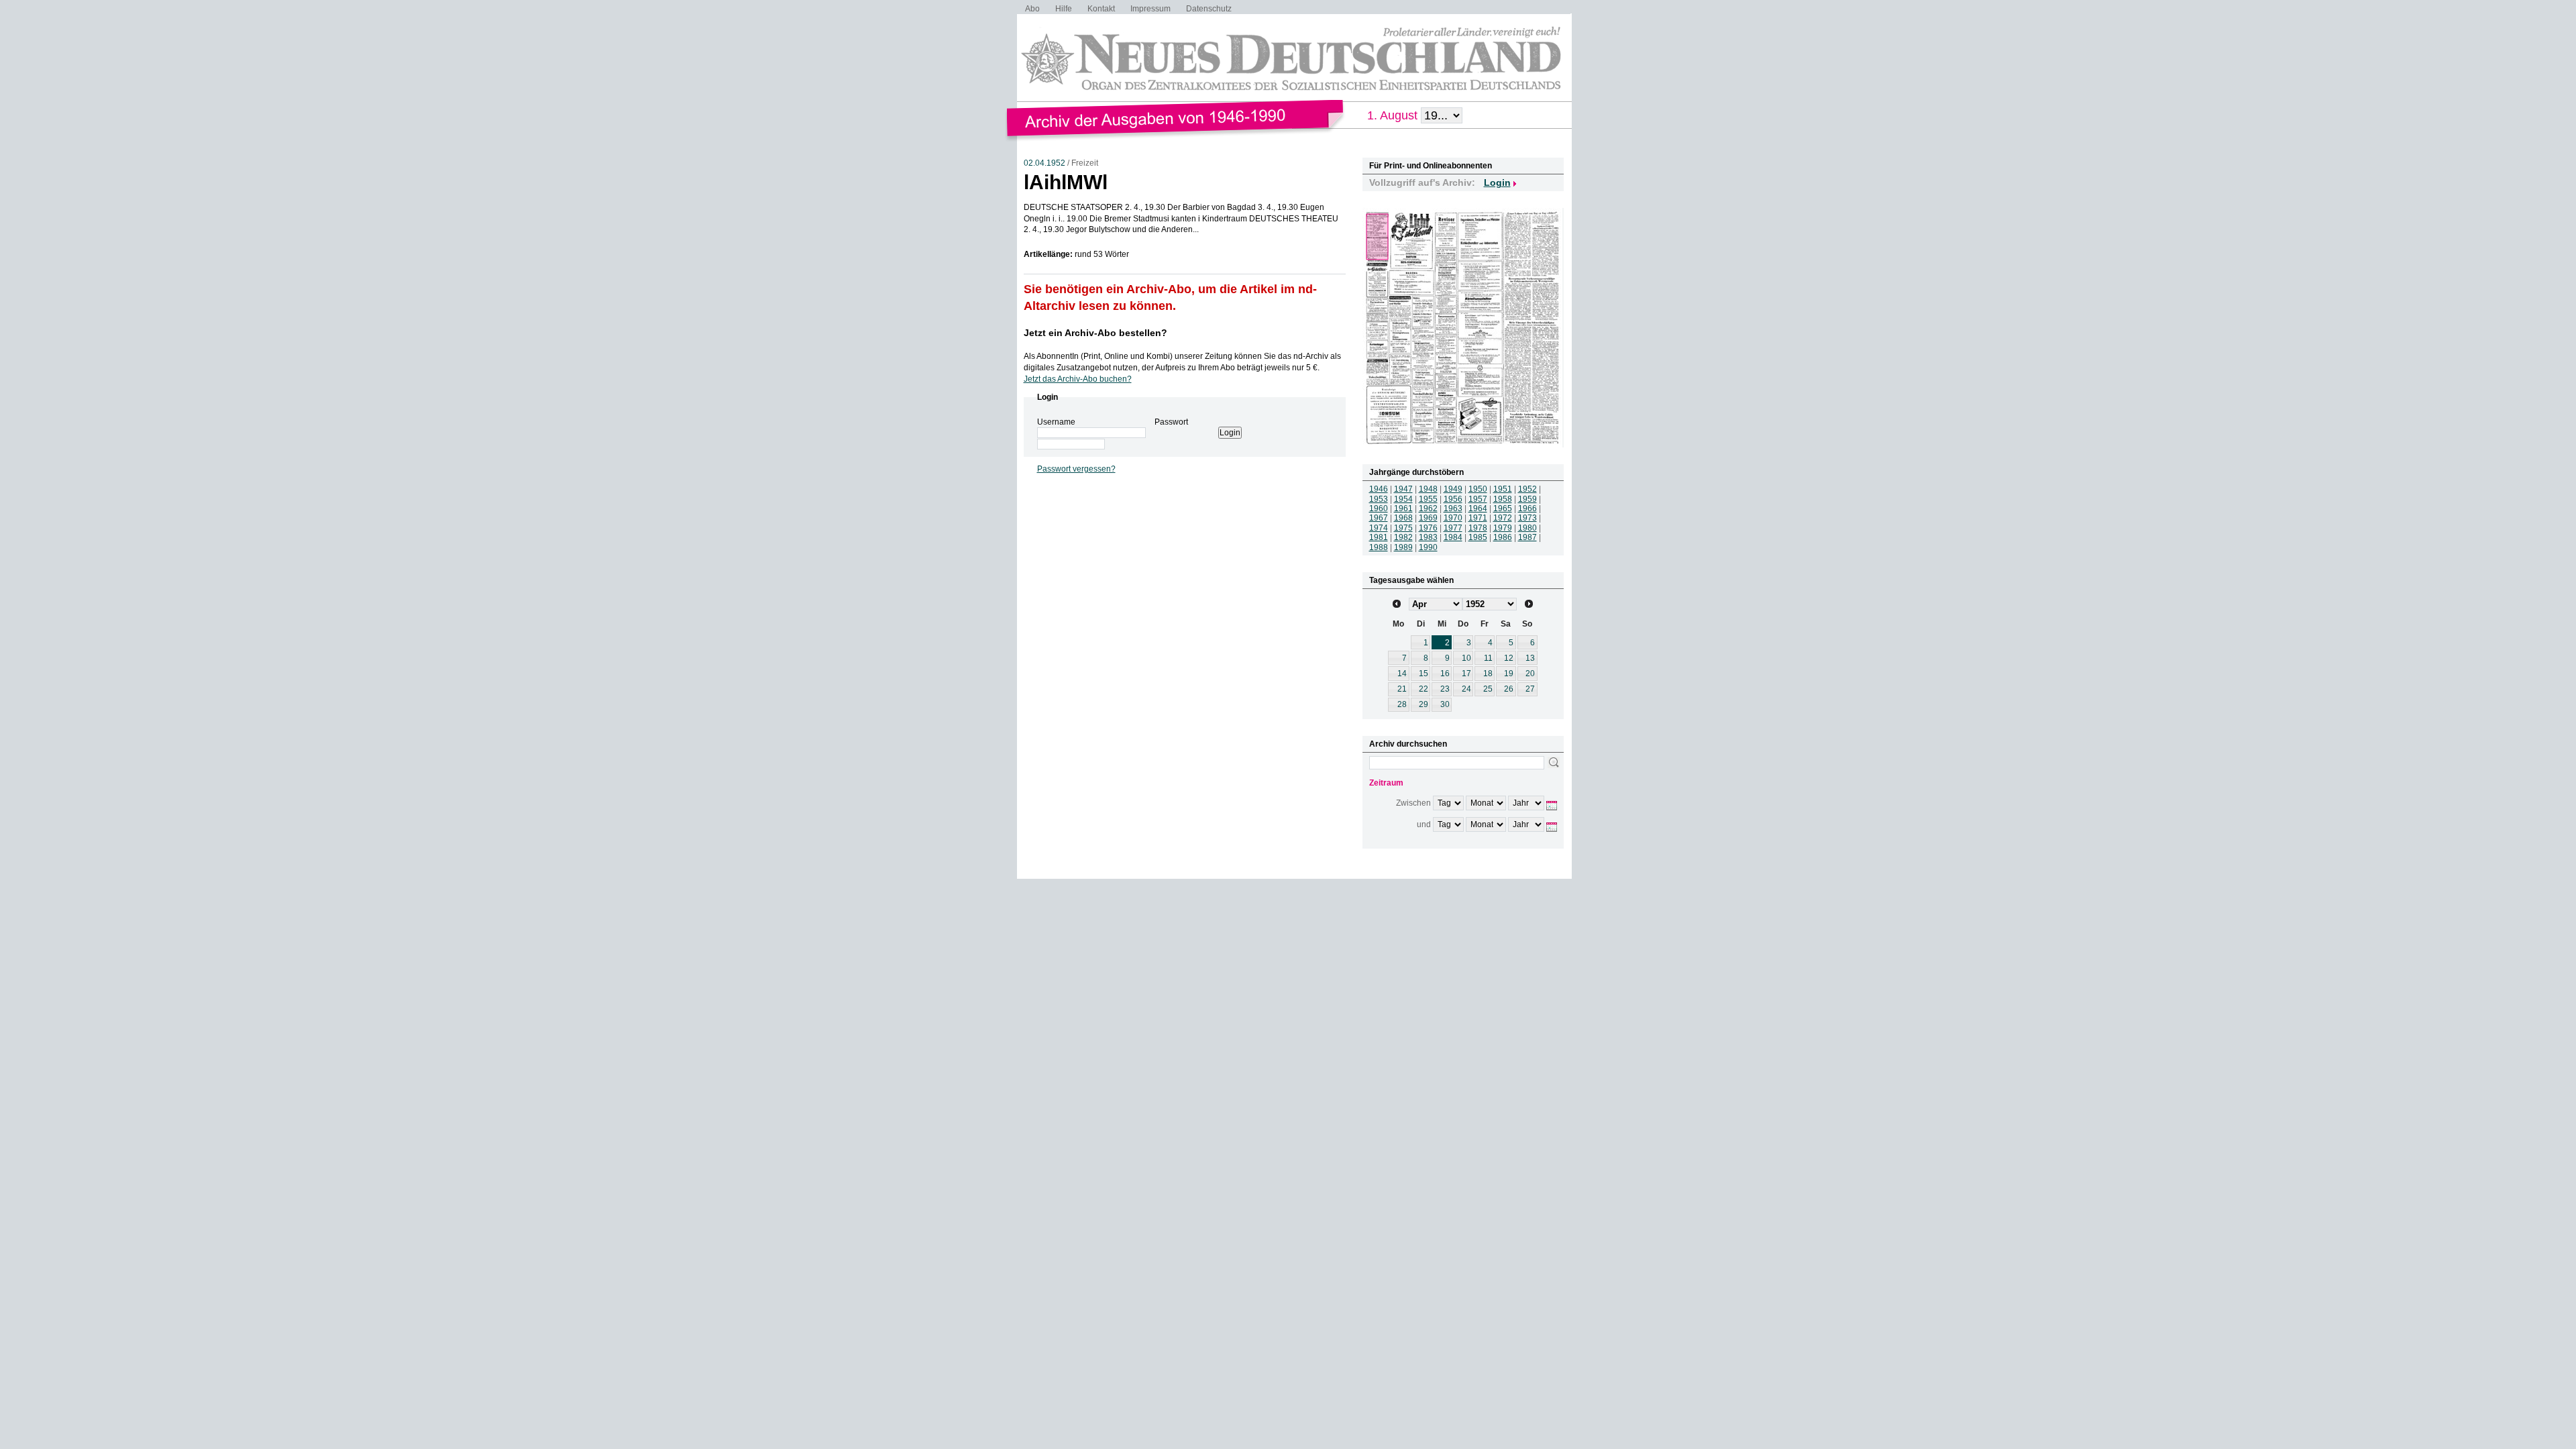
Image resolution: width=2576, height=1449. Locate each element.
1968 (1403, 518)
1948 (1428, 489)
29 (1424, 704)
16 (1445, 674)
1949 (1453, 489)
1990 (1428, 547)
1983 (1428, 537)
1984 (1453, 537)
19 (1509, 674)
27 (1530, 689)
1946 (1379, 489)
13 (1530, 658)
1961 (1403, 508)
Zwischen (1413, 803)
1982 (1403, 537)
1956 (1453, 499)
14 (1402, 674)
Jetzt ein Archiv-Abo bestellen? (1095, 333)
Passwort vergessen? (1076, 469)
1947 (1403, 489)
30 (1445, 704)
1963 (1453, 508)
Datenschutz (1209, 9)
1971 (1478, 518)
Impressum (1150, 9)
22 (1424, 689)
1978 (1478, 528)
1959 (1527, 499)
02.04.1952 (1044, 163)
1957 (1478, 499)
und (1424, 824)
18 (1488, 674)
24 (1466, 689)
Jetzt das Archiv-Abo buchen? (1078, 379)
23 (1445, 689)
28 (1402, 704)
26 (1509, 689)
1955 (1428, 499)
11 (1488, 658)
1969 (1428, 518)
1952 (1527, 489)
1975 (1403, 528)
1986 (1503, 537)
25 (1488, 689)
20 (1530, 674)
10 (1466, 658)
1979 (1503, 528)
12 (1509, 658)
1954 (1403, 499)
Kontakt (1101, 9)
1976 (1428, 528)
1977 (1453, 528)
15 (1424, 674)
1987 (1527, 537)
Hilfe (1064, 9)
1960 (1379, 508)
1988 (1379, 547)
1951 (1503, 489)
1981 (1379, 537)
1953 (1379, 499)
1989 (1403, 547)
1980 (1527, 528)
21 (1402, 689)
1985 (1478, 537)
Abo (1032, 9)
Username (1056, 422)
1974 (1379, 528)
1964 (1478, 508)
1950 (1478, 489)
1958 (1503, 499)
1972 (1503, 518)
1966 (1527, 508)
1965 (1503, 508)
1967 (1379, 518)
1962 (1428, 508)
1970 (1453, 518)
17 (1466, 674)
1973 (1527, 518)
